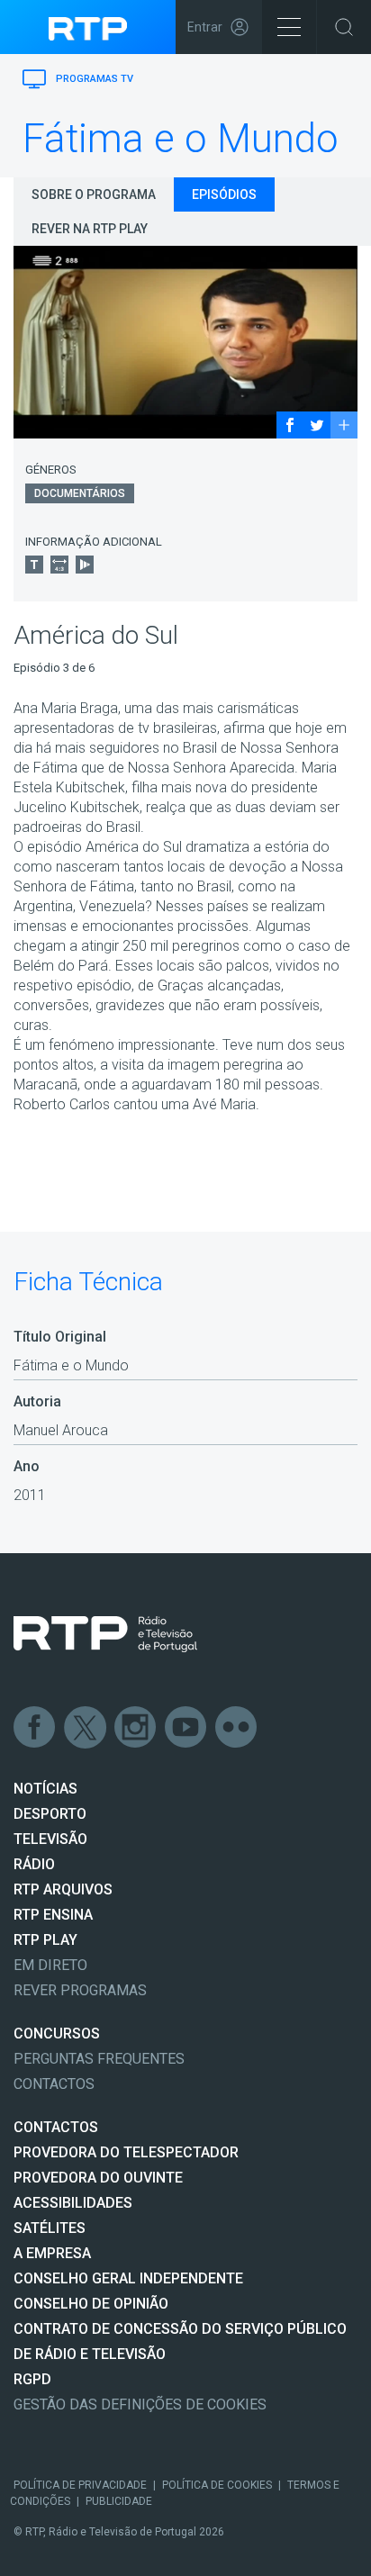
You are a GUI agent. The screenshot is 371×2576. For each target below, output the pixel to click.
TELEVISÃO (50, 1839)
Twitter (86, 1728)
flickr (237, 1728)
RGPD (32, 2379)
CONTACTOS (56, 2127)
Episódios (224, 194)
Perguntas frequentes (99, 2059)
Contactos (54, 2084)
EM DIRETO (50, 1965)
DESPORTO (50, 1814)
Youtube (186, 1728)
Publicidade (119, 2501)
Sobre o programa (94, 194)
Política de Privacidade (80, 2485)
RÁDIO (34, 1864)
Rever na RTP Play (90, 229)
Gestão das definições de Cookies (140, 2404)
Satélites (50, 2228)
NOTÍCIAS (45, 1789)
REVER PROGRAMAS (80, 1990)
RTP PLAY (45, 1940)
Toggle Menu (289, 27)
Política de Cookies (217, 2485)
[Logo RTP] (105, 1634)
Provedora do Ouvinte (98, 2178)
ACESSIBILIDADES (73, 2203)
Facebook (35, 1728)
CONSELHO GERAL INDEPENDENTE (128, 2278)
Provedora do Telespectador (126, 2152)
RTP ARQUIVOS (63, 1889)
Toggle (344, 27)
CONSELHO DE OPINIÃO (91, 2304)
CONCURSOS (57, 2034)
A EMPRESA (52, 2253)
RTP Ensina (53, 1915)
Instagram (136, 1728)
